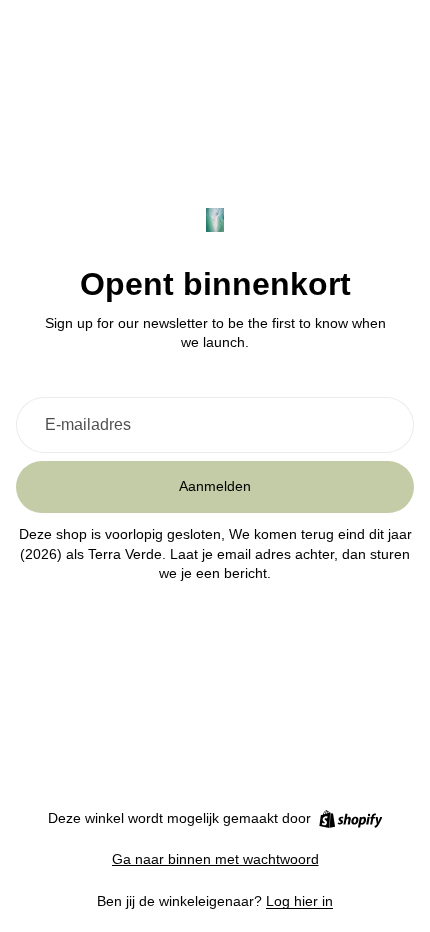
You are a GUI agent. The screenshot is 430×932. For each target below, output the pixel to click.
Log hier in (299, 901)
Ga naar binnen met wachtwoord (215, 859)
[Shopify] (350, 819)
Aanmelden (215, 486)
